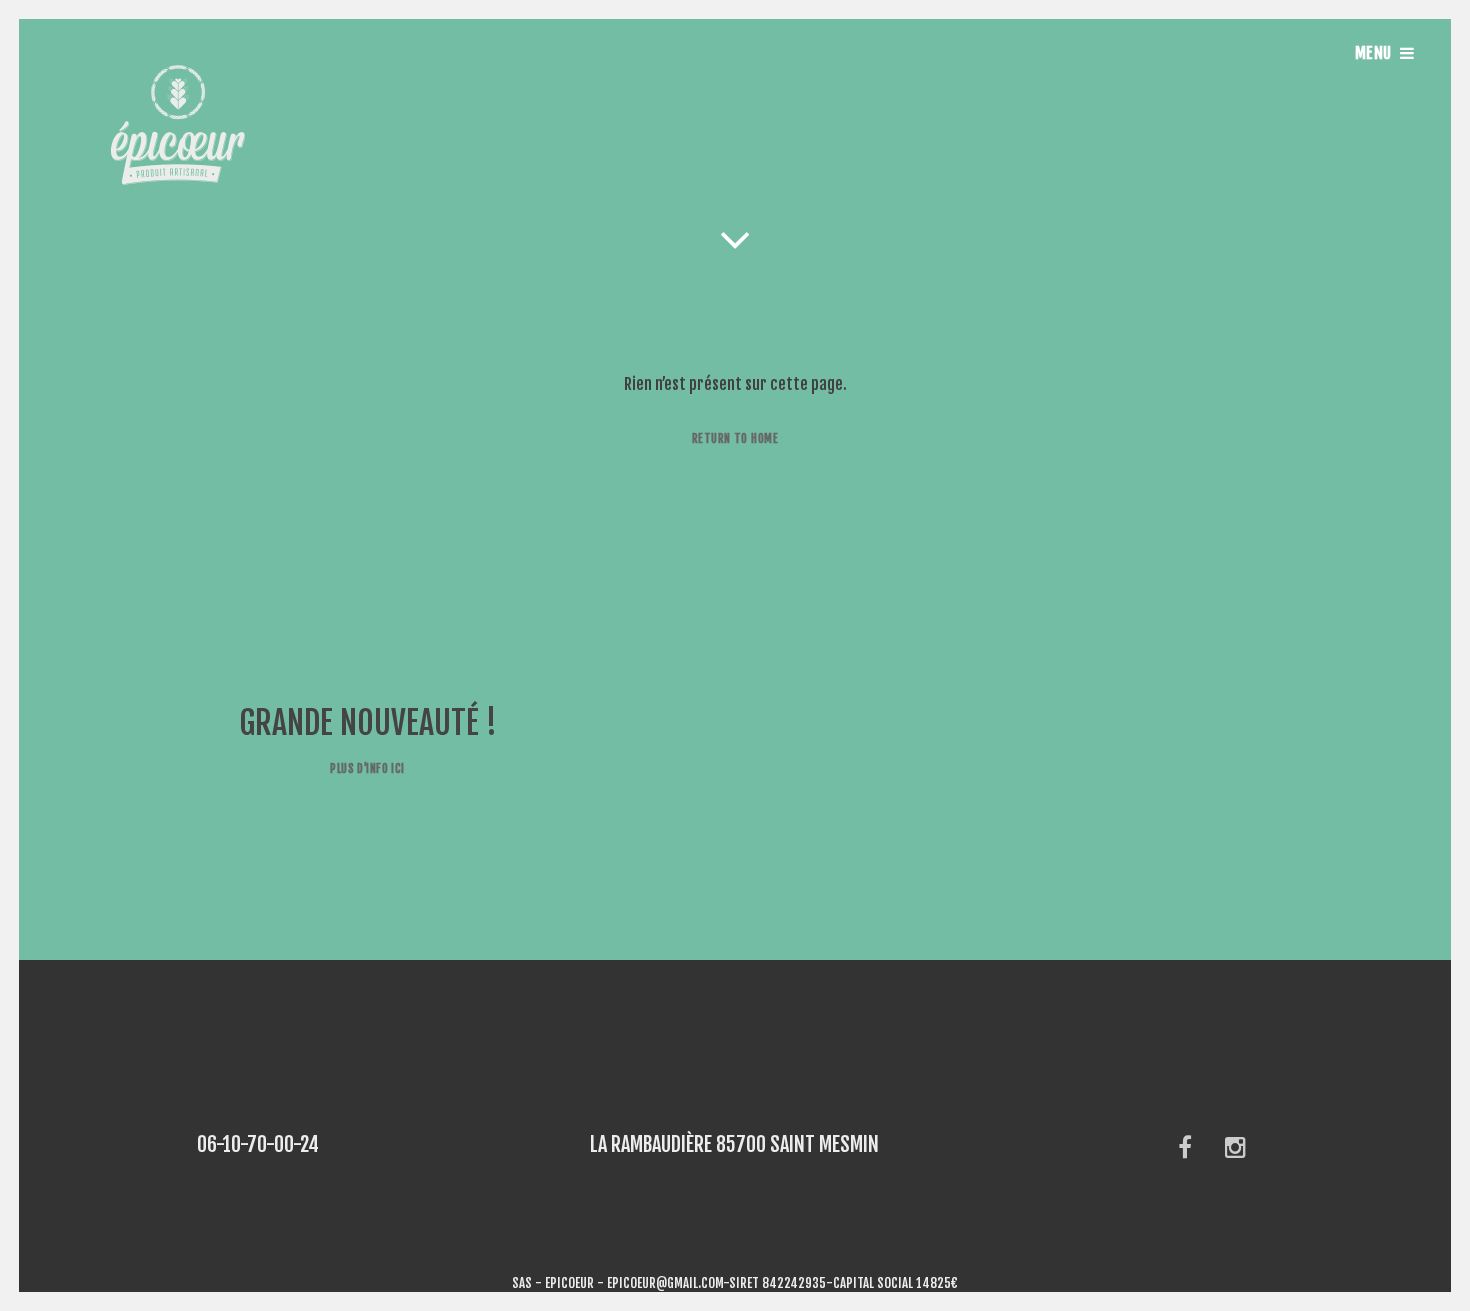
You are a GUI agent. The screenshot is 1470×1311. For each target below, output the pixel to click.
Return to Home (735, 438)
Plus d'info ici (367, 768)
